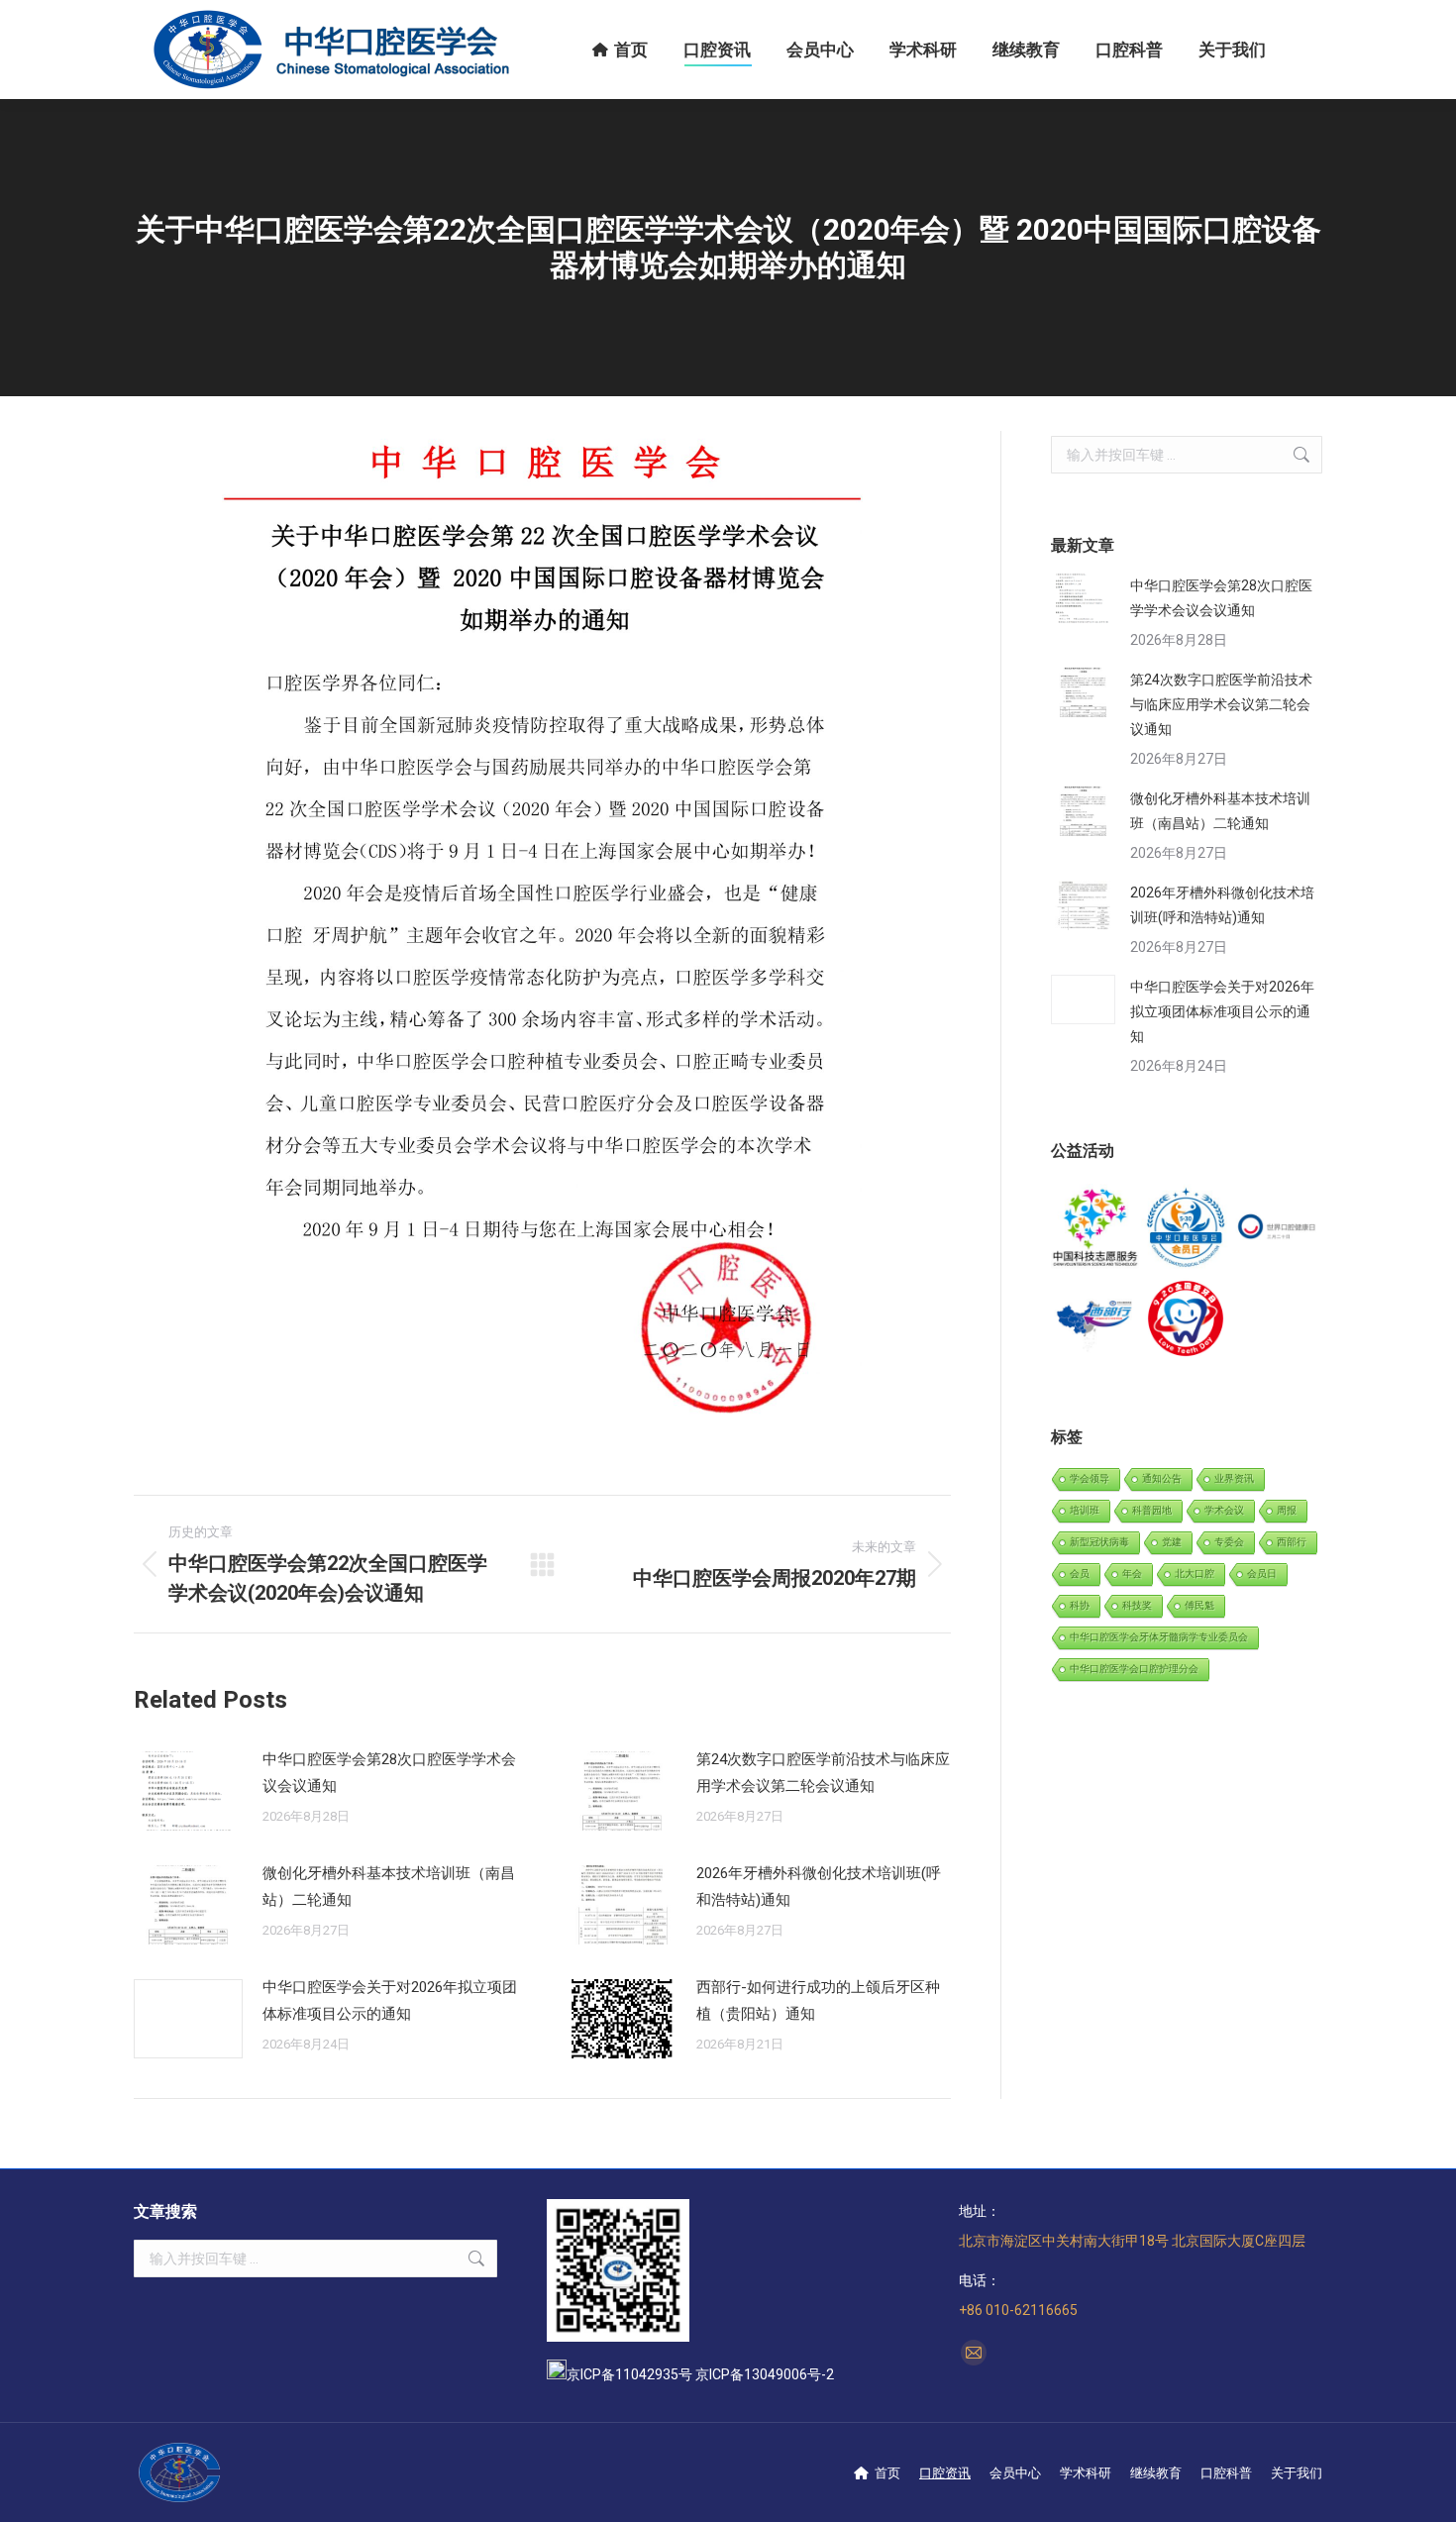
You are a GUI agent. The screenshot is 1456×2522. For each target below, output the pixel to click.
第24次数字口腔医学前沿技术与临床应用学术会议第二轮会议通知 (823, 1773)
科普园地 (1152, 1510)
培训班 (1085, 1510)
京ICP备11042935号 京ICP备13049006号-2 (700, 2374)
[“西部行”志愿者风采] (1096, 1229)
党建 (1172, 1542)
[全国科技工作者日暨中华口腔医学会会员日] (1186, 1229)
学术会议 (1224, 1510)
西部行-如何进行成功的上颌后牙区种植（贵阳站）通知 (818, 2000)
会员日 (1262, 1574)
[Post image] (188, 1791)
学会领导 (1090, 1478)
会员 (1080, 1574)
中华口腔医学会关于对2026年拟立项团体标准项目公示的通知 (390, 2000)
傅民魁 (1199, 1605)
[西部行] (1096, 1319)
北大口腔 (1195, 1574)
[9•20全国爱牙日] (1186, 1319)
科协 (1080, 1605)
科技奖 (1137, 1605)
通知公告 (1162, 1478)
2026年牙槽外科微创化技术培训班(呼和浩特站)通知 (819, 1887)
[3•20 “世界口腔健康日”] (1277, 1229)
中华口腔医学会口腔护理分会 (1134, 1669)
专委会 (1229, 1542)
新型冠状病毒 (1099, 1542)
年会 (1132, 1574)
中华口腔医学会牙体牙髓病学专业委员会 (1159, 1637)
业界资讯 (1234, 1478)
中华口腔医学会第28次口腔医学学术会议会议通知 (389, 1773)
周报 (1287, 1510)
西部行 (1292, 1542)
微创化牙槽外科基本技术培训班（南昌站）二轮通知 (389, 1887)
